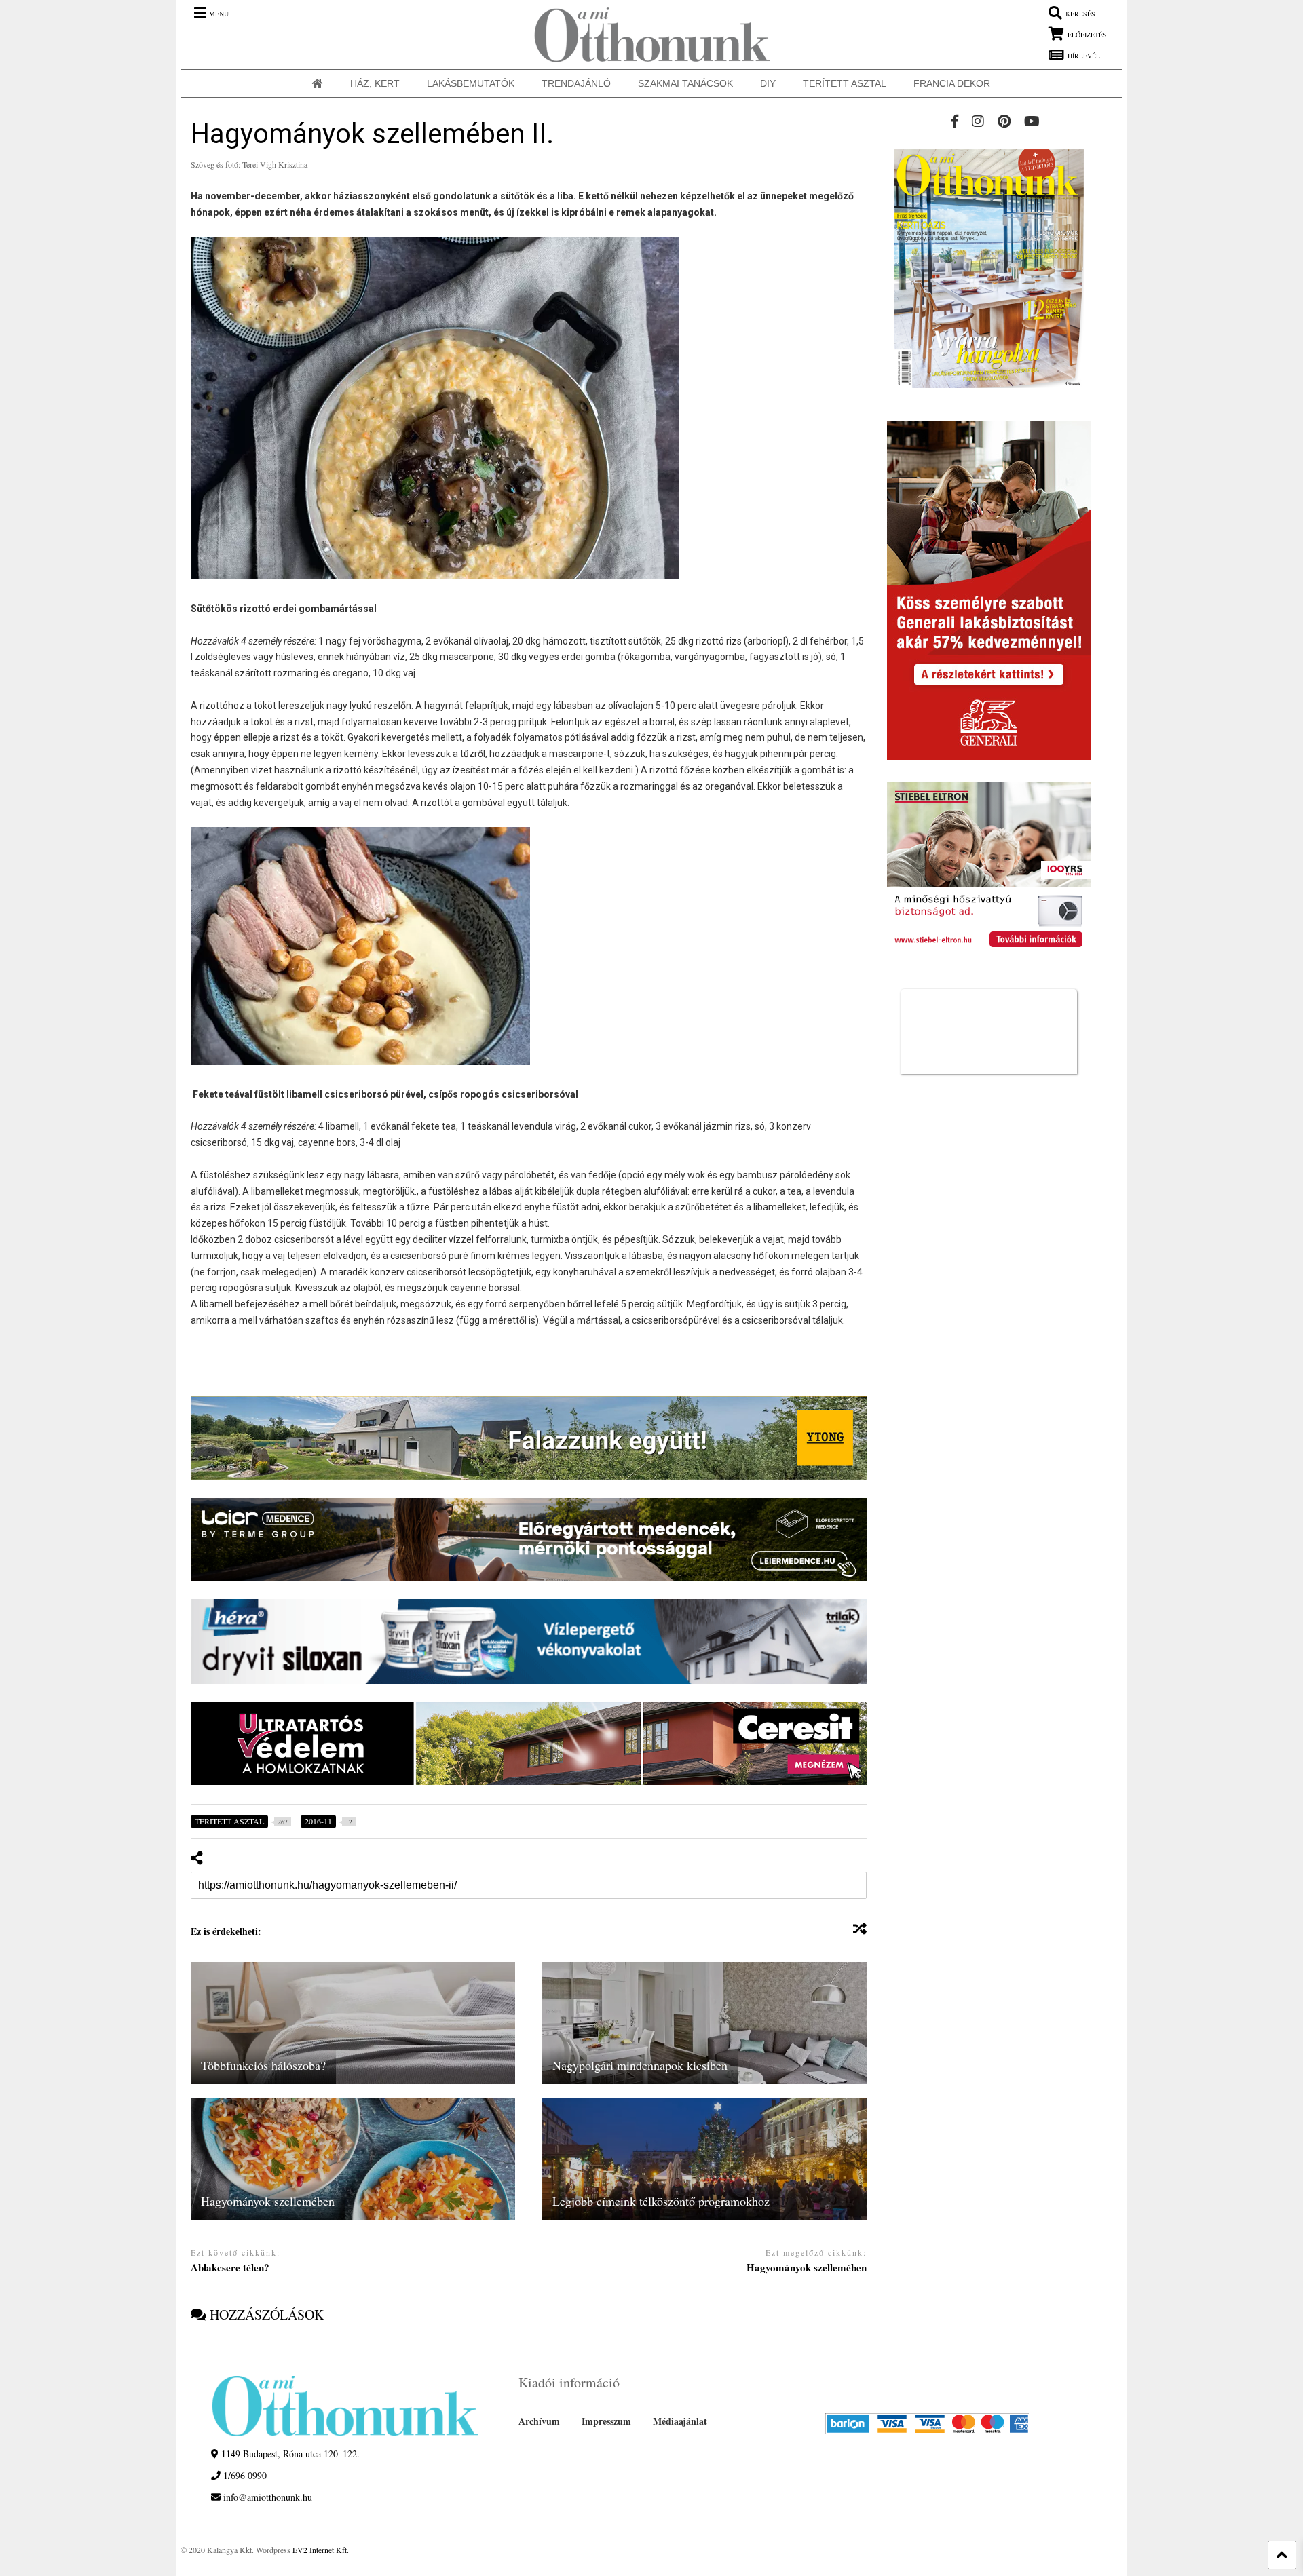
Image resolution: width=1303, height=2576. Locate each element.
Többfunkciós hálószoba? (263, 2065)
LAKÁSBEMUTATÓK (471, 83)
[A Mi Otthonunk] (645, 35)
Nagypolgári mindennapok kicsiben (640, 2065)
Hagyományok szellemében (268, 2201)
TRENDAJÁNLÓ (576, 83)
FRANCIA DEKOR (952, 83)
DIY (768, 83)
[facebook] (955, 121)
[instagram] (978, 121)
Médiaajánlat (680, 2421)
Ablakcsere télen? (230, 2268)
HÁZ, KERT (375, 83)
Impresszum (606, 2421)
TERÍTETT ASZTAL (845, 83)
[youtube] (1032, 121)
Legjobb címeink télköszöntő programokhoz (661, 2201)
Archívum (539, 2421)
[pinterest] (1004, 121)
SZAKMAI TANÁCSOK (685, 83)
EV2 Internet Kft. (321, 2550)
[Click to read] (353, 2023)
